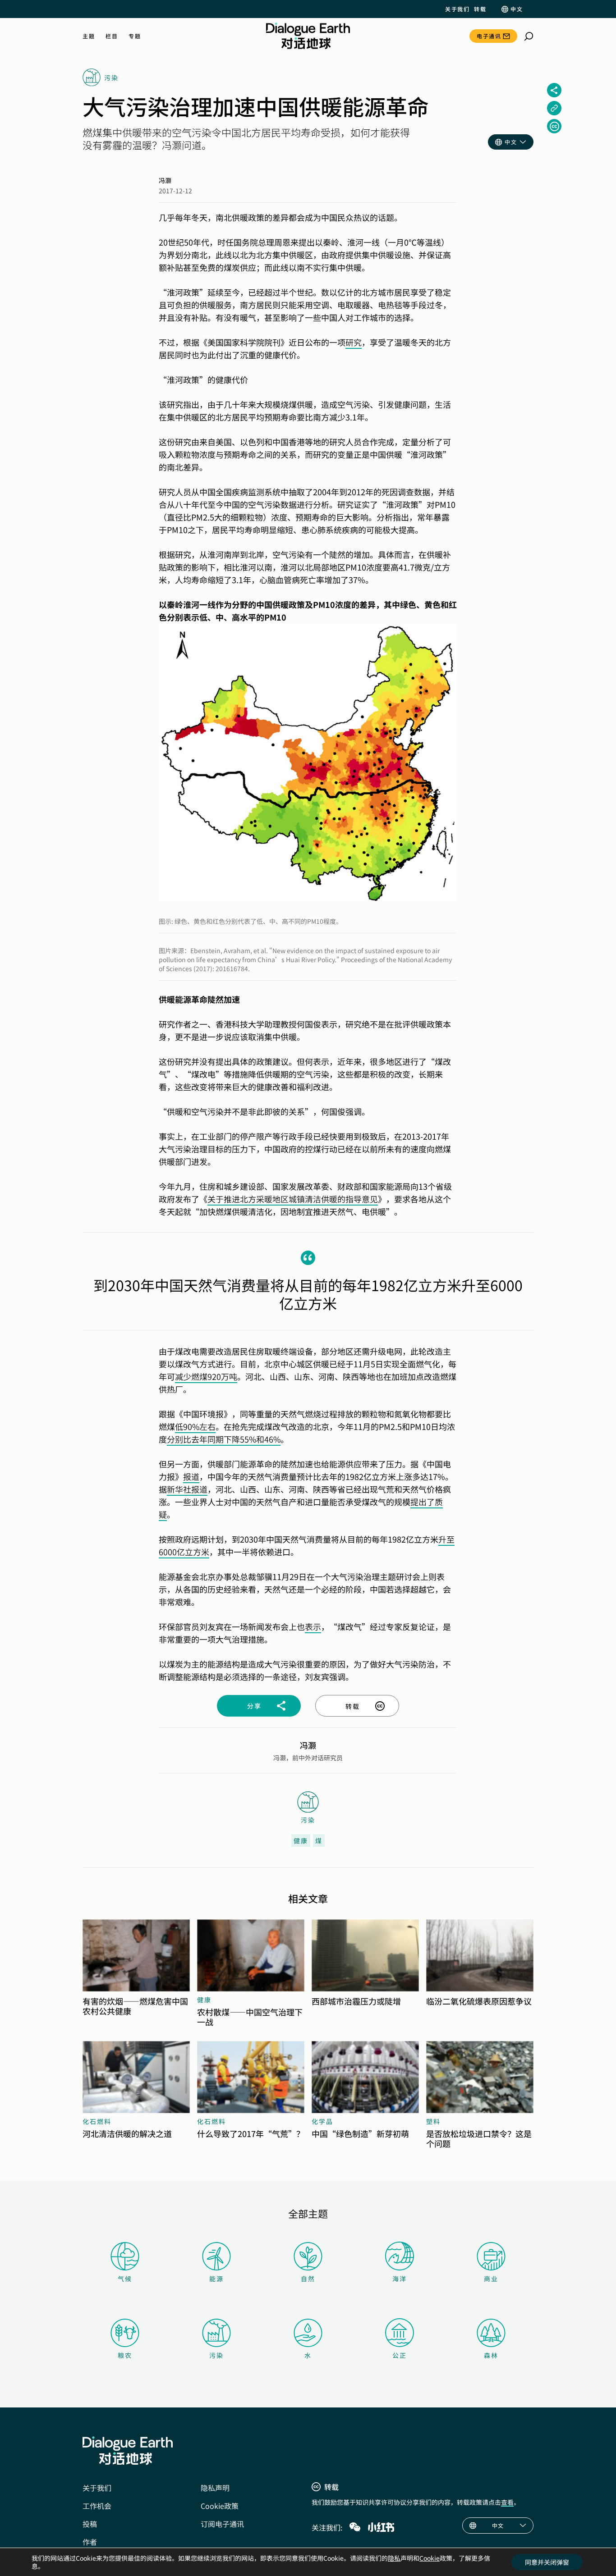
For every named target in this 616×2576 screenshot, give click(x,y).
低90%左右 (195, 1426)
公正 (400, 2355)
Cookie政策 (220, 2506)
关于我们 (457, 9)
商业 (491, 2279)
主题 (89, 36)
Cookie (430, 2558)
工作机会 (97, 2506)
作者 (90, 2542)
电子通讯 (489, 36)
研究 (354, 342)
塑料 (433, 2121)
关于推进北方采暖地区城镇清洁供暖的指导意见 (293, 1199)
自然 (308, 2279)
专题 (135, 36)
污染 (216, 2355)
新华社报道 (187, 1489)
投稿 (90, 2524)
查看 (507, 2502)
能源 (216, 2279)
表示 (313, 1626)
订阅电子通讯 (222, 2524)
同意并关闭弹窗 (547, 2562)
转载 (480, 9)
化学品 (322, 2121)
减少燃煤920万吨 (206, 1376)
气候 (125, 2279)
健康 (301, 1841)
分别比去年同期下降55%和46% (224, 1439)
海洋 (400, 2279)
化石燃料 (97, 2121)
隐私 (394, 2558)
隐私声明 (215, 2488)
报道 (191, 1476)
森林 (491, 2355)
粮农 (125, 2355)
